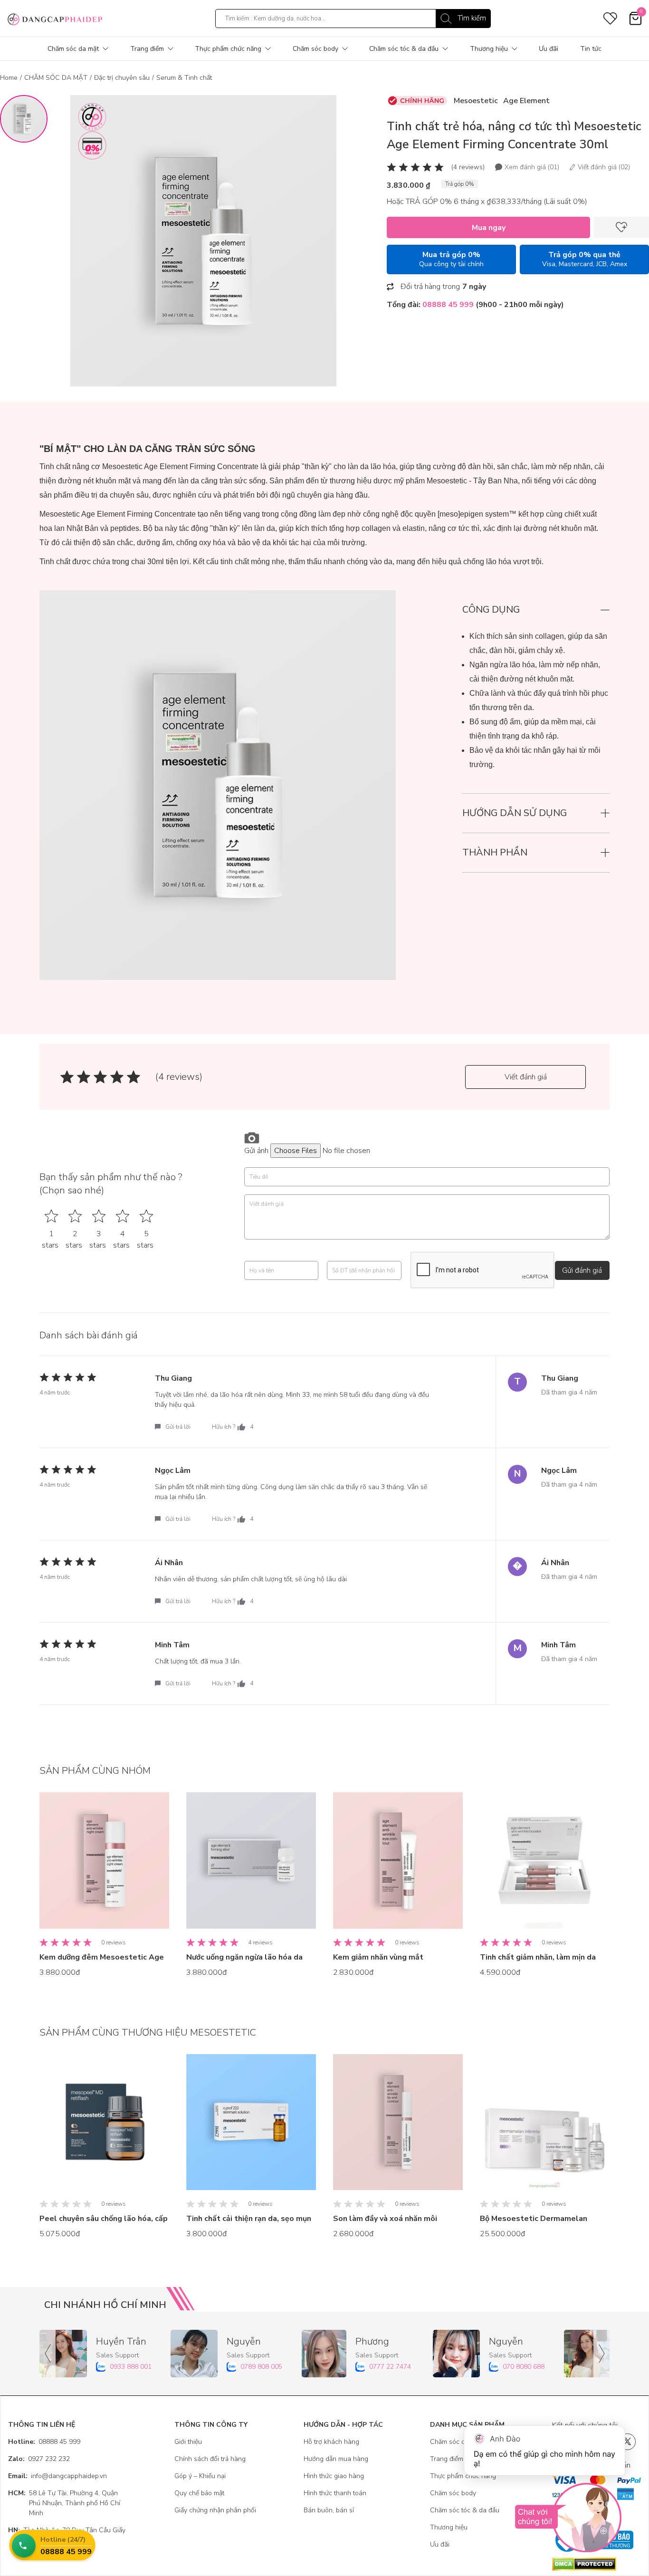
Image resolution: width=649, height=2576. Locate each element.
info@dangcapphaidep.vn (57, 2476)
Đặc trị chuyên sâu (122, 78)
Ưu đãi (549, 49)
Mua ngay (489, 228)
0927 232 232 (39, 2459)
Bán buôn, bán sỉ (329, 2510)
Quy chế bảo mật (199, 2493)
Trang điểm (147, 49)
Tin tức (591, 49)
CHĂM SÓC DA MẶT (56, 78)
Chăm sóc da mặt (73, 49)
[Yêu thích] (621, 227)
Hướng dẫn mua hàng (336, 2459)
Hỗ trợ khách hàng (331, 2442)
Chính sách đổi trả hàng (210, 2459)
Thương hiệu (489, 49)
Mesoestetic (476, 101)
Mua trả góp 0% (451, 259)
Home (9, 78)
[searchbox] (353, 19)
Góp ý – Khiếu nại (200, 2476)
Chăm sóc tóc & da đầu (404, 49)
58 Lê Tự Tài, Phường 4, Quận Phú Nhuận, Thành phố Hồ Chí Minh (64, 2503)
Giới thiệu (188, 2442)
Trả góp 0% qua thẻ (585, 259)
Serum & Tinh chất (184, 78)
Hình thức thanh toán (335, 2493)
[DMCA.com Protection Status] (597, 2564)
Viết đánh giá (526, 1077)
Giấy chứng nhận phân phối (215, 2510)
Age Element (526, 101)
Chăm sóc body (315, 49)
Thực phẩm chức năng (228, 49)
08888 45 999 (44, 2442)
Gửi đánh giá (582, 1270)
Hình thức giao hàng (334, 2476)
